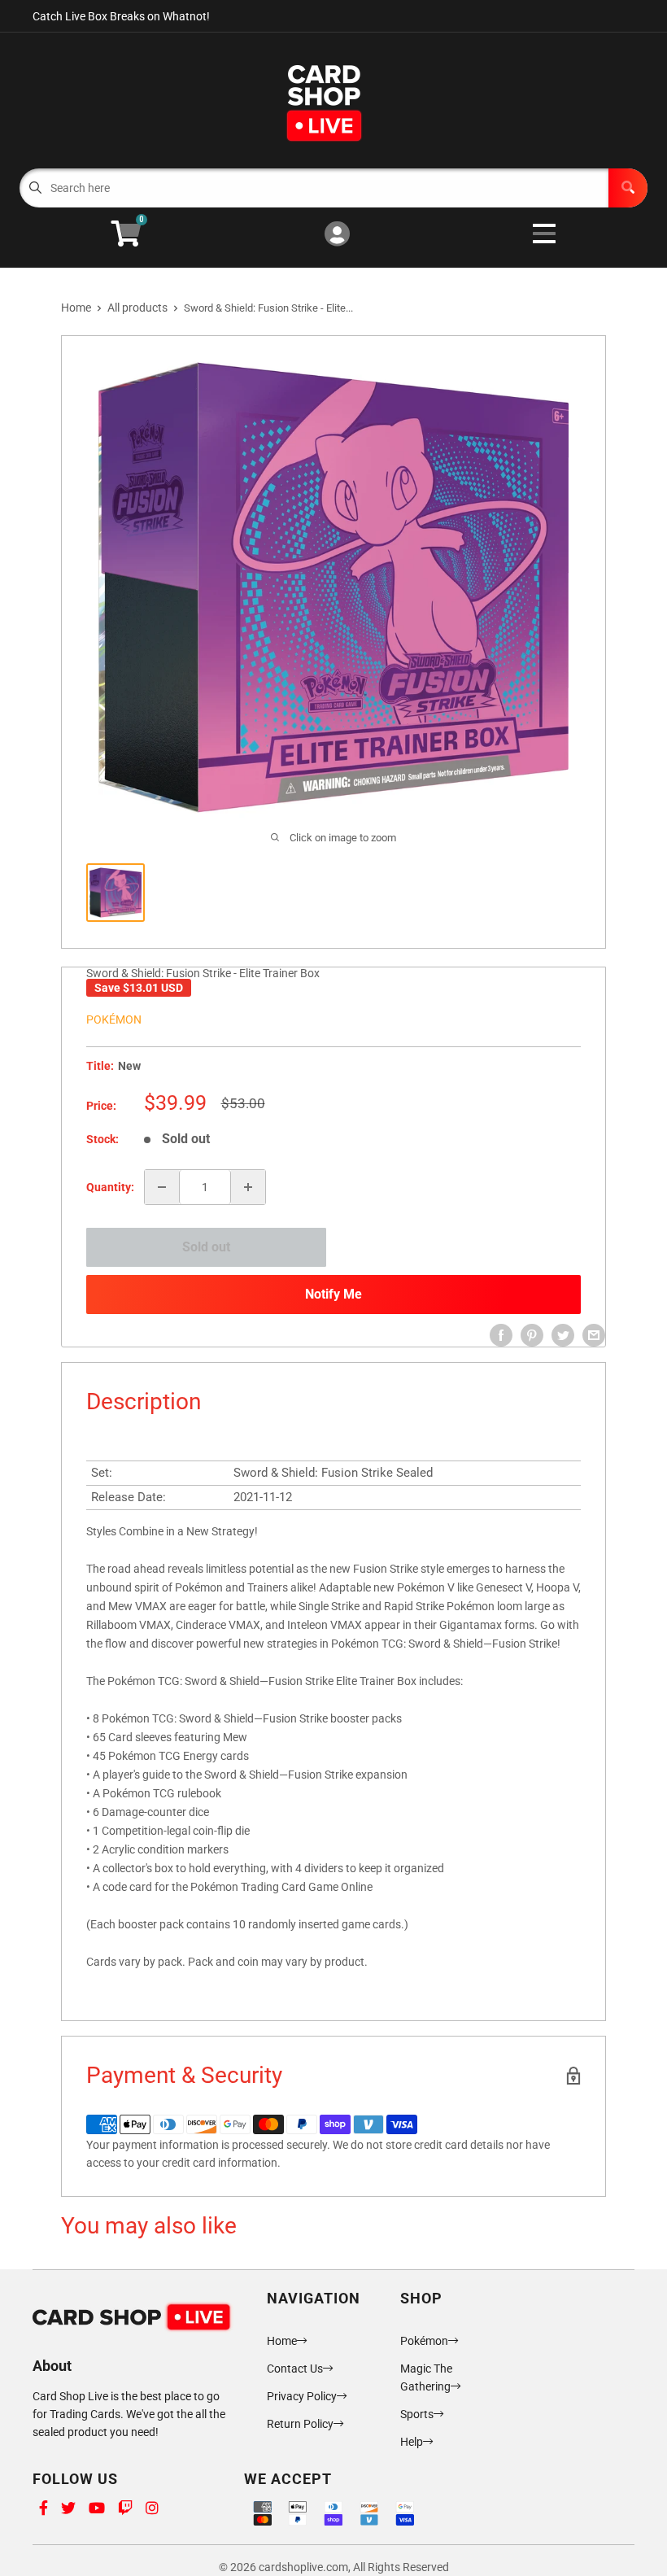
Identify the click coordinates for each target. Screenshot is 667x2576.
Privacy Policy (302, 2396)
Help (412, 2442)
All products (137, 308)
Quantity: (110, 1187)
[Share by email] (594, 1335)
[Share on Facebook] (501, 1335)
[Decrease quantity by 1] (162, 1187)
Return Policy (300, 2424)
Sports (417, 2414)
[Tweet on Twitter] (563, 1335)
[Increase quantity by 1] (248, 1187)
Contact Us (295, 2369)
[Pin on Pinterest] (532, 1335)
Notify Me (333, 1294)
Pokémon (114, 1019)
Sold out (206, 1247)
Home (76, 308)
